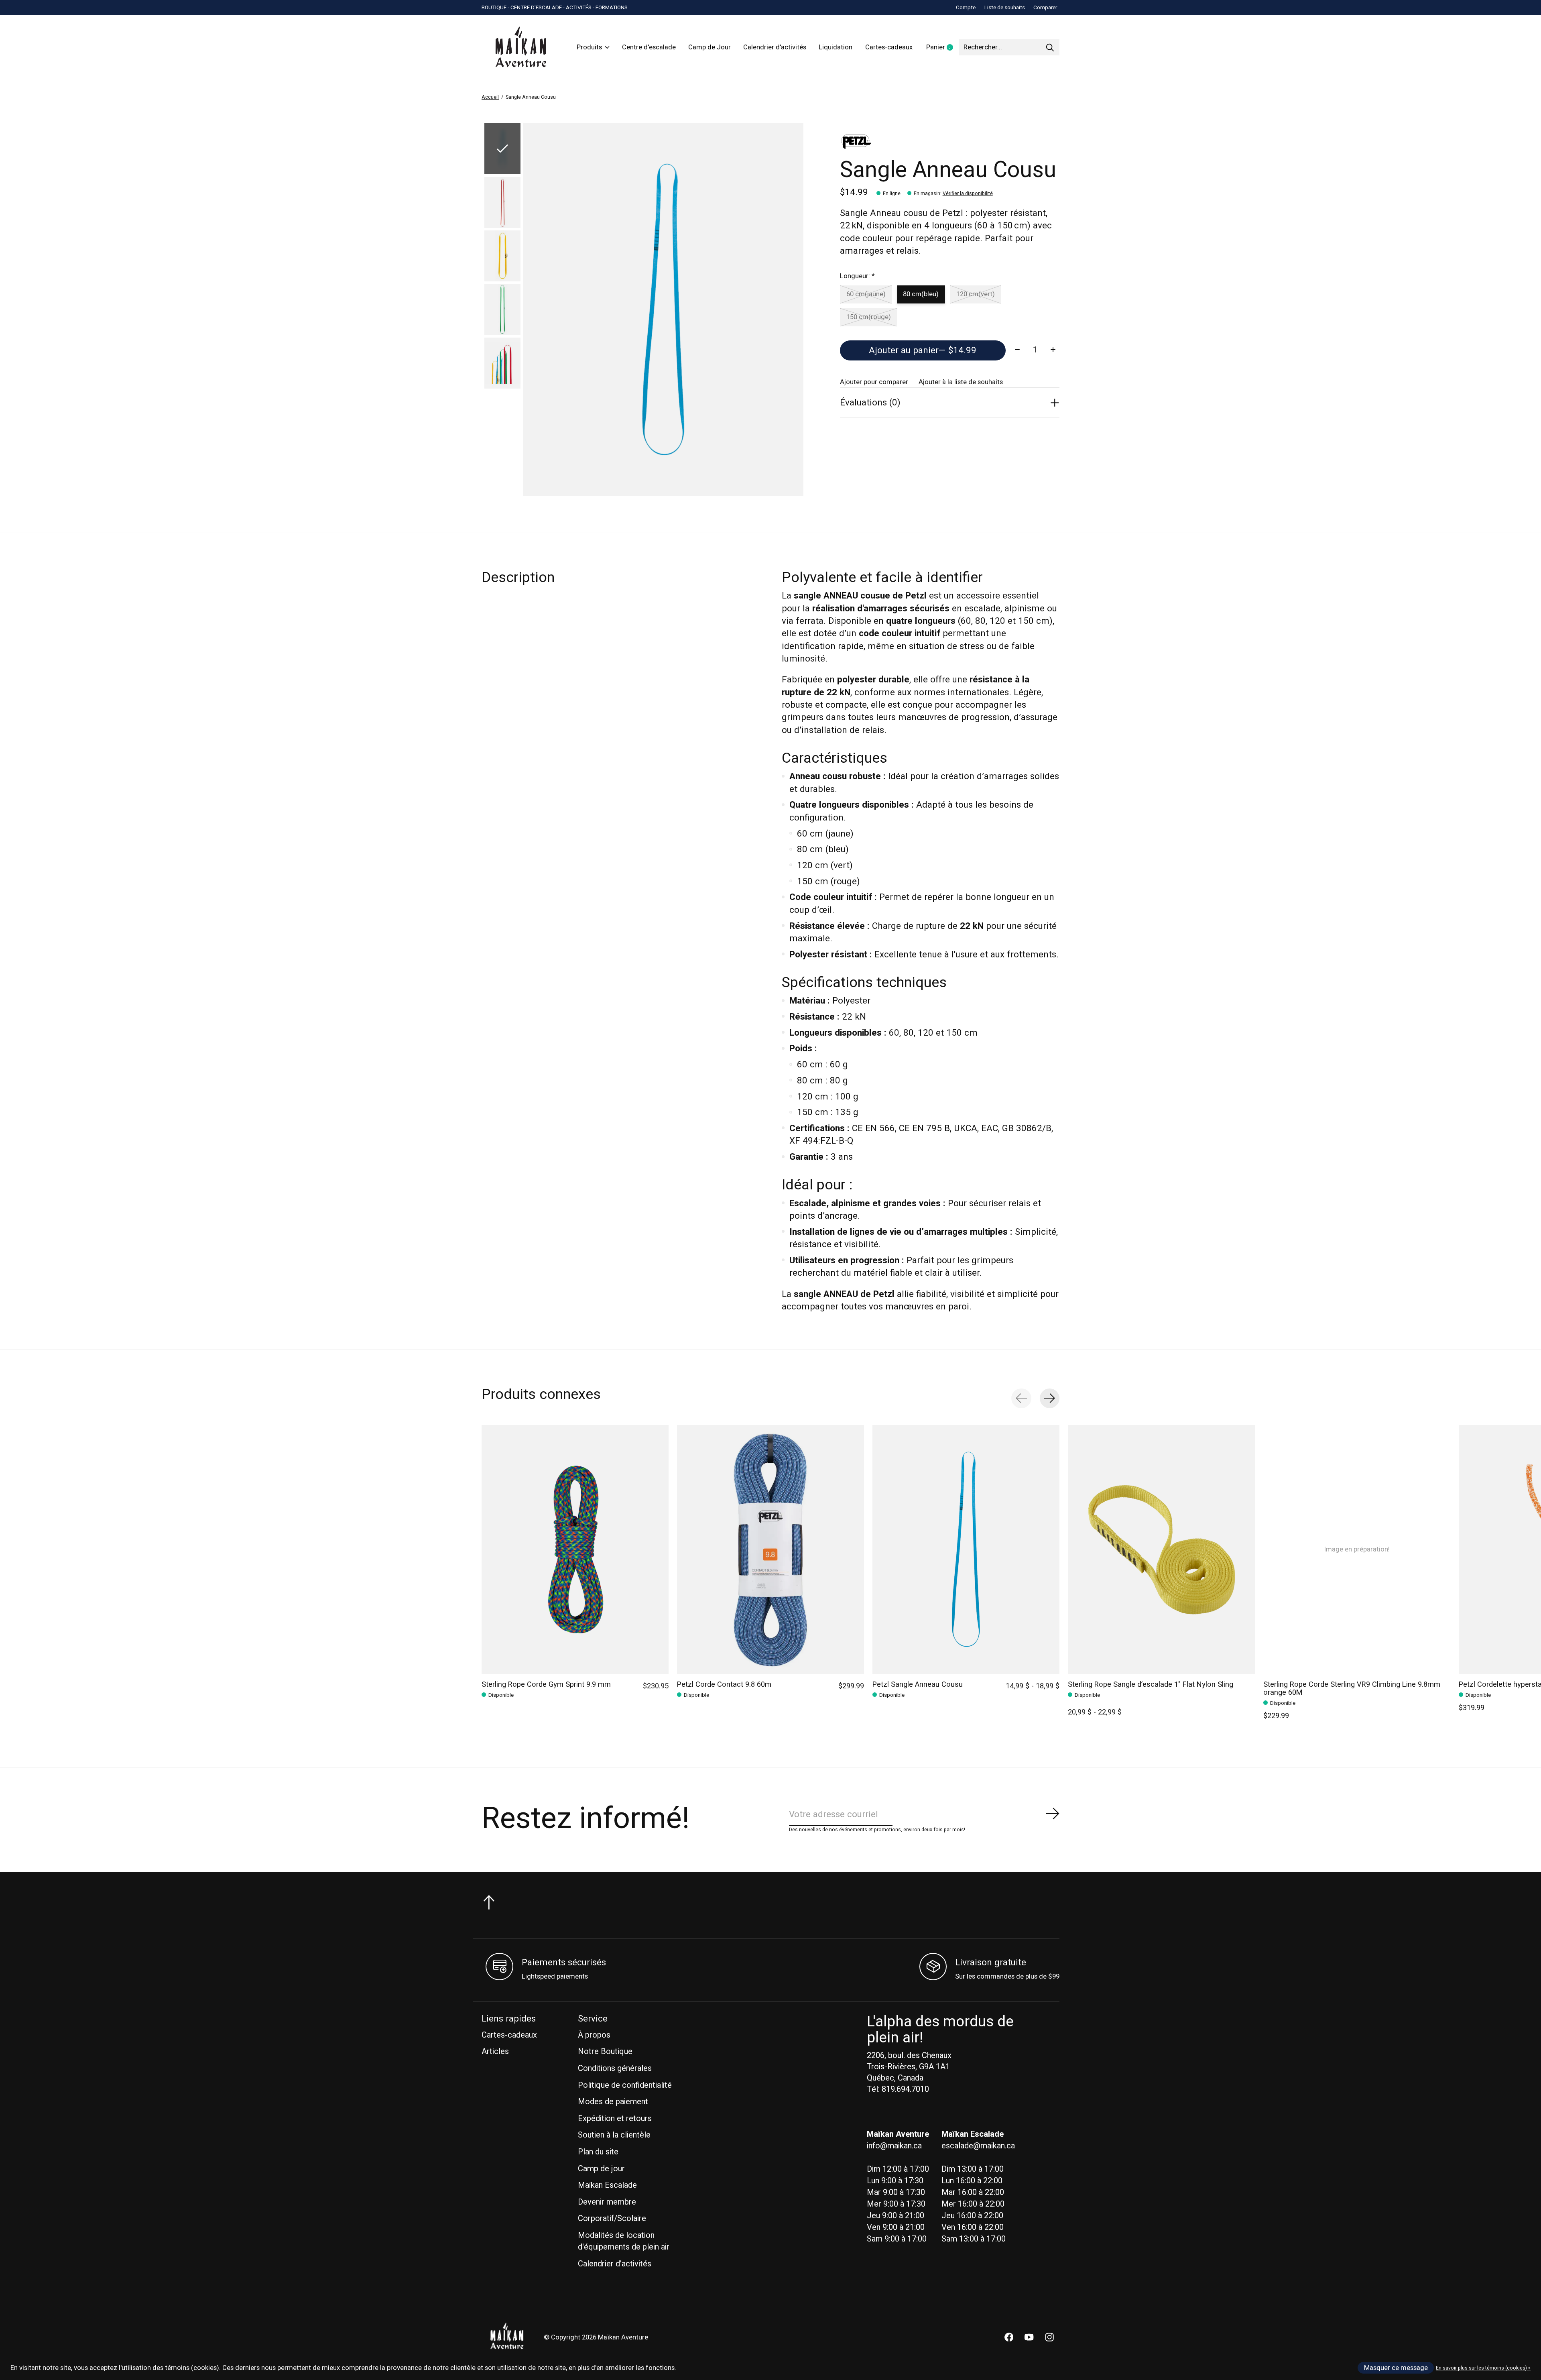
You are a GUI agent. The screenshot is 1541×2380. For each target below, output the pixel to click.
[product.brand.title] (950, 142)
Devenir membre (607, 2202)
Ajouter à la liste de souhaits (961, 382)
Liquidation (836, 47)
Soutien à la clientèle (614, 2135)
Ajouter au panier (923, 350)
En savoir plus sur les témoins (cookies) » (1483, 2368)
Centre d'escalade (649, 47)
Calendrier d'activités (775, 47)
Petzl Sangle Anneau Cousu (918, 1685)
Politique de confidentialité (625, 2085)
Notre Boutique (605, 2051)
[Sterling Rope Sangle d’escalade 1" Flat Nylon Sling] (1161, 1549)
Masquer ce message (1396, 2368)
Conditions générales (615, 2068)
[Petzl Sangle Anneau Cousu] (966, 1549)
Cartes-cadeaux (889, 47)
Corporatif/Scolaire (612, 2218)
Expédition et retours (615, 2118)
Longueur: (857, 276)
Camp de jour (601, 2169)
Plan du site (598, 2152)
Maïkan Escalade (607, 2185)
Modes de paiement (613, 2102)
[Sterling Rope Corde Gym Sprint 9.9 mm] (575, 1549)
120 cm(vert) (976, 294)
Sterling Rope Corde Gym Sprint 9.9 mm (546, 1685)
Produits (589, 47)
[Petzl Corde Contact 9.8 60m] (770, 1549)
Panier (943, 48)
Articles (495, 2051)
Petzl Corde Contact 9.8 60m (724, 1685)
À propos (594, 2035)
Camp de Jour (710, 47)
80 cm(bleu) (921, 294)
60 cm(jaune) (866, 294)
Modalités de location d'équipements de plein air (624, 2241)
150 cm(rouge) (869, 317)
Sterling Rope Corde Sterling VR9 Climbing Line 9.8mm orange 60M (1352, 1689)
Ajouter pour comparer (874, 382)
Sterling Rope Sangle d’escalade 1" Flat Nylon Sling (1151, 1685)
